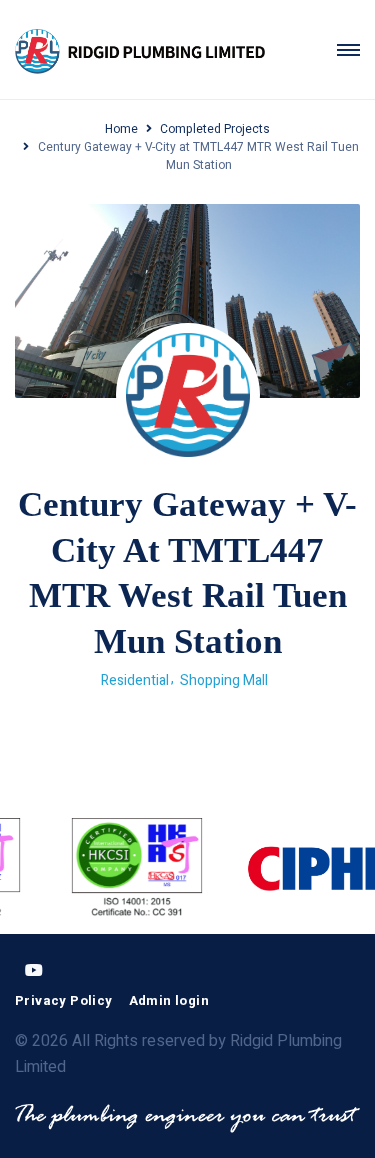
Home (121, 129)
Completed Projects (215, 129)
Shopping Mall (224, 680)
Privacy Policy (64, 1000)
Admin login (169, 1000)
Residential (135, 680)
